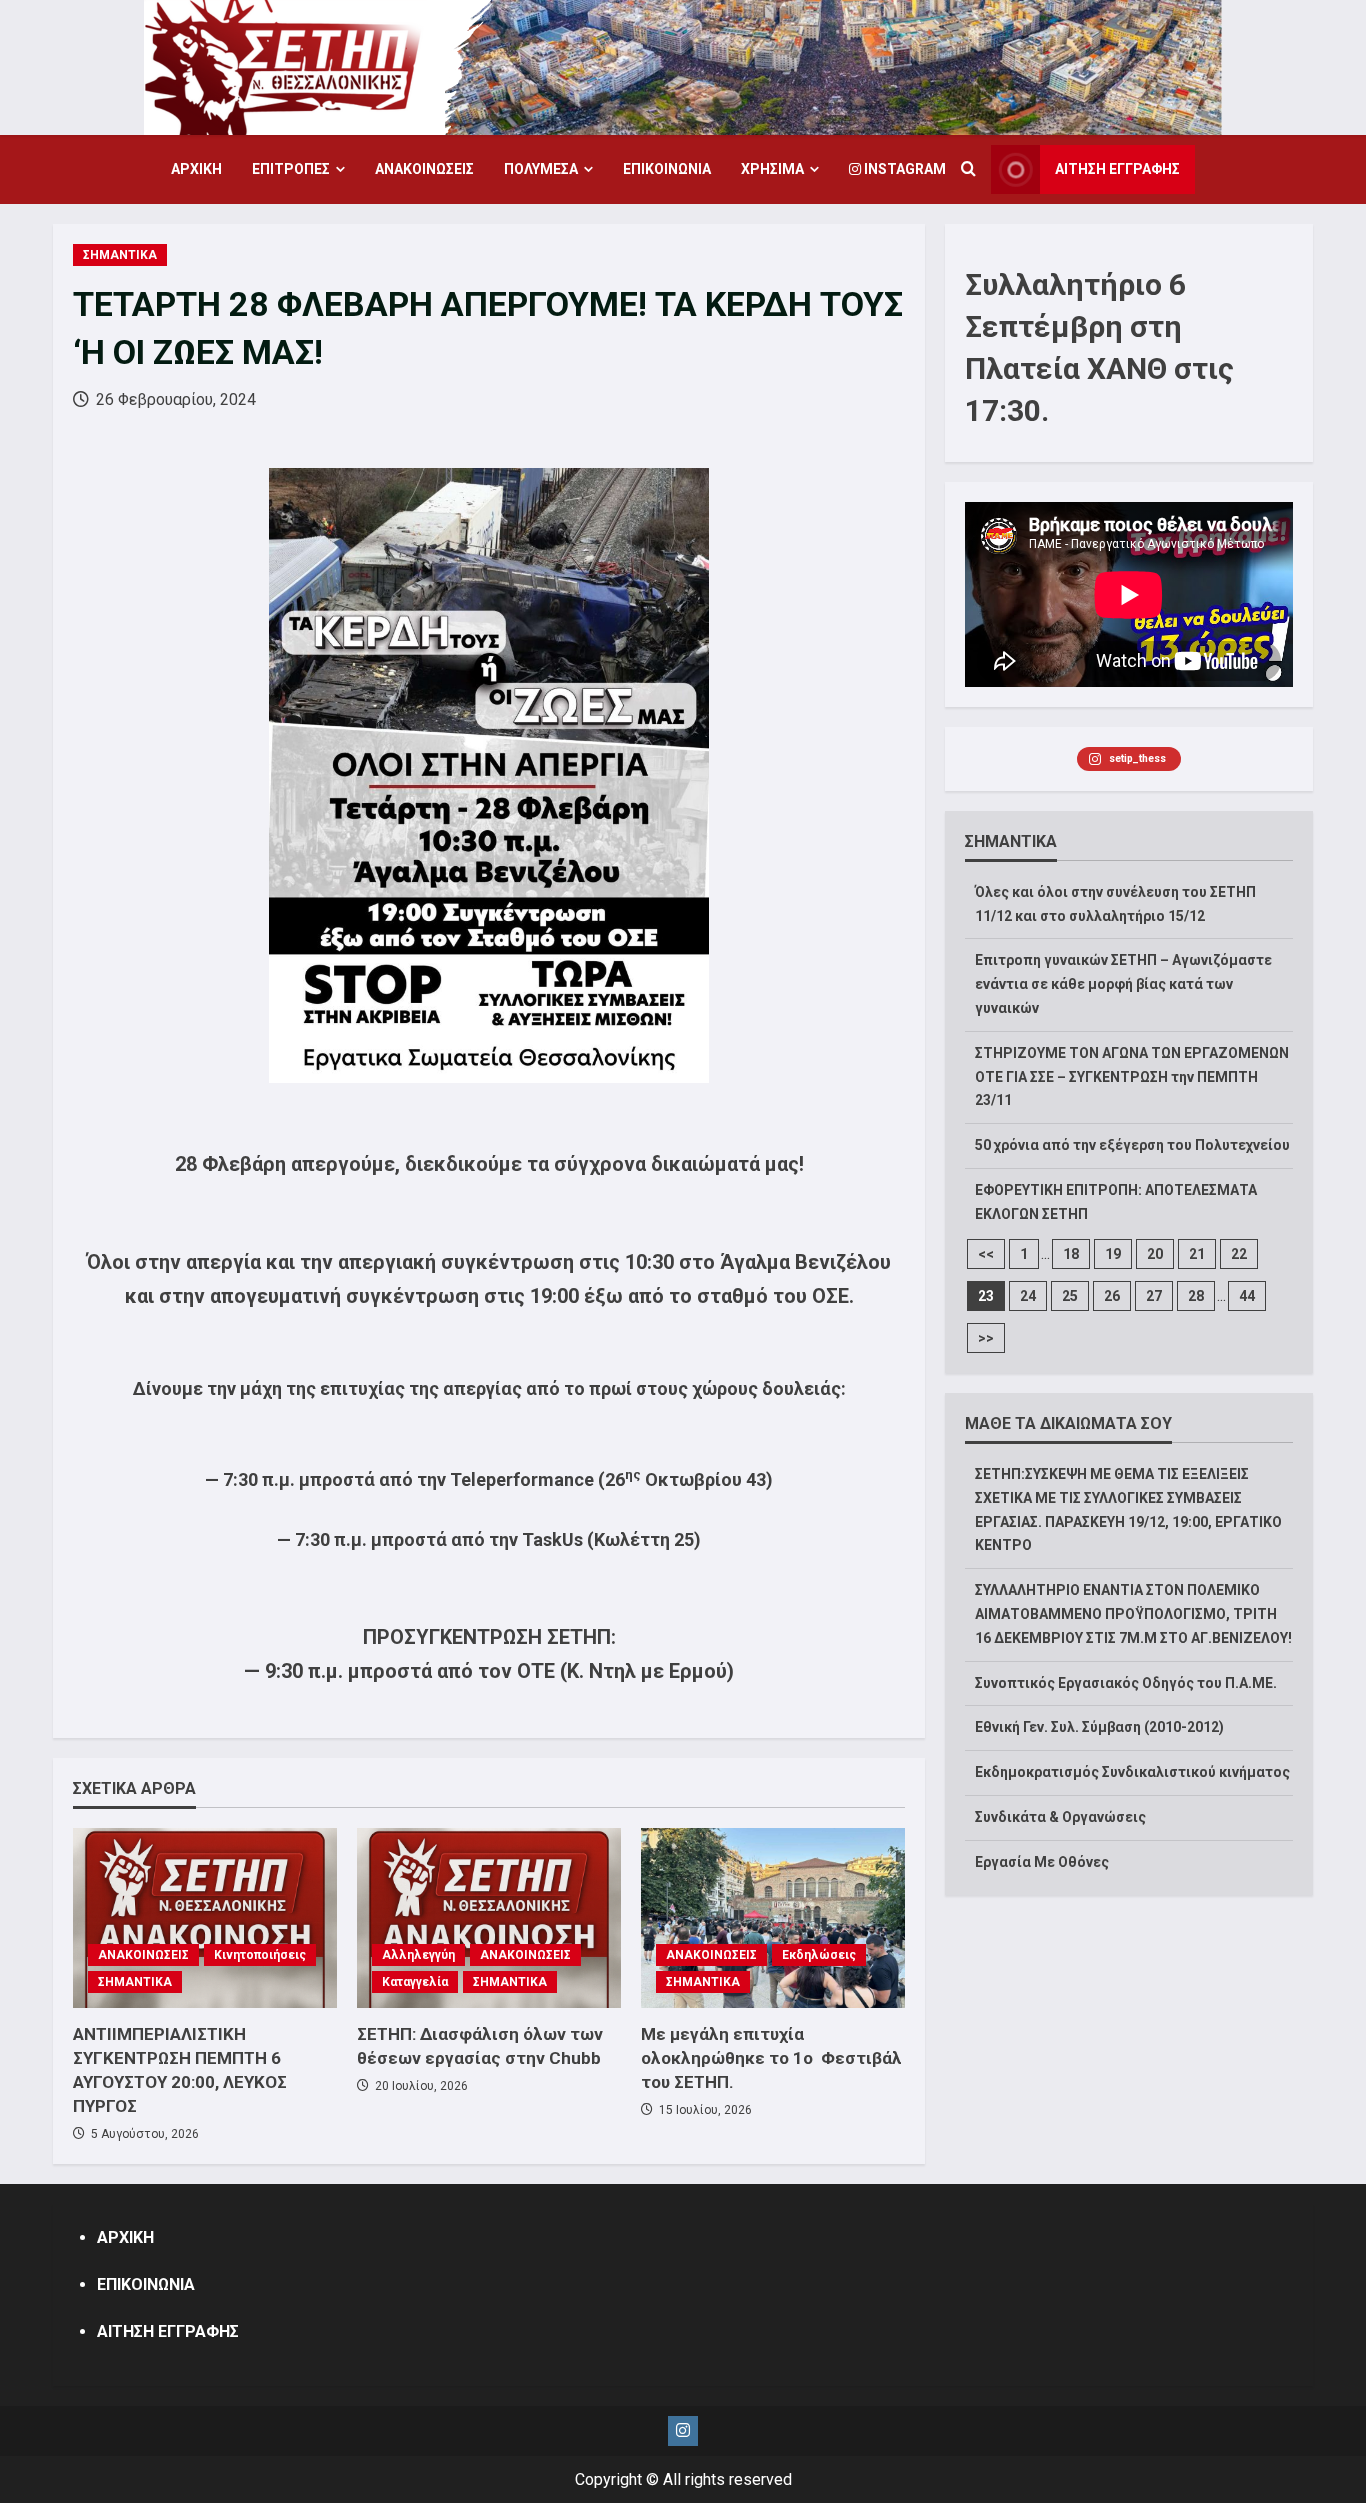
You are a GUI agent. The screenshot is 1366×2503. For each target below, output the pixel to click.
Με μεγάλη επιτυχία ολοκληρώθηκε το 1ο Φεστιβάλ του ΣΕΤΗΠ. (771, 2058)
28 (1196, 1296)
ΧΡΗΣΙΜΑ (772, 169)
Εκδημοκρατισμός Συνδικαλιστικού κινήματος (1132, 1772)
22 (1239, 1254)
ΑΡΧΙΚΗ (196, 169)
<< (986, 1254)
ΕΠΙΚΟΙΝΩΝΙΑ (667, 169)
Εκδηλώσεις (819, 1955)
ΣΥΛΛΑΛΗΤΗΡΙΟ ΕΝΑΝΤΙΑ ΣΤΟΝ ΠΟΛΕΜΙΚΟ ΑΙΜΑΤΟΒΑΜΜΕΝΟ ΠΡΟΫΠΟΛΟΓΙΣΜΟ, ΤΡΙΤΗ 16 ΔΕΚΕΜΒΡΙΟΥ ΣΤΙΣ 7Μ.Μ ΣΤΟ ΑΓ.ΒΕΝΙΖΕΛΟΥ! (1133, 1614)
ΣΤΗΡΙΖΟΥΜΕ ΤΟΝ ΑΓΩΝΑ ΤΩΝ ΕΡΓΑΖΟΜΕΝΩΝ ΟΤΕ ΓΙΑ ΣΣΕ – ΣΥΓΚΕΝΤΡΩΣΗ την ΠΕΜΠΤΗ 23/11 (1132, 1077)
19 (1113, 1254)
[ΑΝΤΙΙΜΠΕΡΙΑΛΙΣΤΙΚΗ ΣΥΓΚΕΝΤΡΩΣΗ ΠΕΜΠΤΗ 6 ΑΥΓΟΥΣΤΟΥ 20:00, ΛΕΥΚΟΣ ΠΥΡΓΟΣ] (205, 1918)
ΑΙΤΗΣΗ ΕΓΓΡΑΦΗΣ (1117, 169)
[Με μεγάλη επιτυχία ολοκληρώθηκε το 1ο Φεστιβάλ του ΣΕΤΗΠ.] (773, 1918)
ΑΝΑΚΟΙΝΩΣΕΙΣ (424, 169)
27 (1154, 1296)
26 (1112, 1296)
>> (986, 1338)
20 (1155, 1254)
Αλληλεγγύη (418, 1955)
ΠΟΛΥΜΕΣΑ (541, 169)
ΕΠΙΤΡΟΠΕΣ (291, 169)
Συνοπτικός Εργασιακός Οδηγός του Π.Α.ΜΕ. (1126, 1683)
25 (1070, 1296)
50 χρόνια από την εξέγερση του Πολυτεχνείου (1132, 1145)
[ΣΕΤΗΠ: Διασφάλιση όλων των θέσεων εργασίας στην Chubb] (489, 1918)
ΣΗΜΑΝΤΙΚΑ (120, 255)
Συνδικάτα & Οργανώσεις (1060, 1817)
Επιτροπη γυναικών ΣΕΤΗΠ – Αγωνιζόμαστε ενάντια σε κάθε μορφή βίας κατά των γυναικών (1123, 984)
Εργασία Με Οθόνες (1042, 1862)
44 (1247, 1296)
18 (1071, 1254)
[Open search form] (968, 170)
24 (1028, 1296)
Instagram (903, 169)
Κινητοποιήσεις (260, 1955)
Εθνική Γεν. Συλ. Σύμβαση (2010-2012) (1099, 1727)
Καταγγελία (415, 1982)
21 (1197, 1254)
